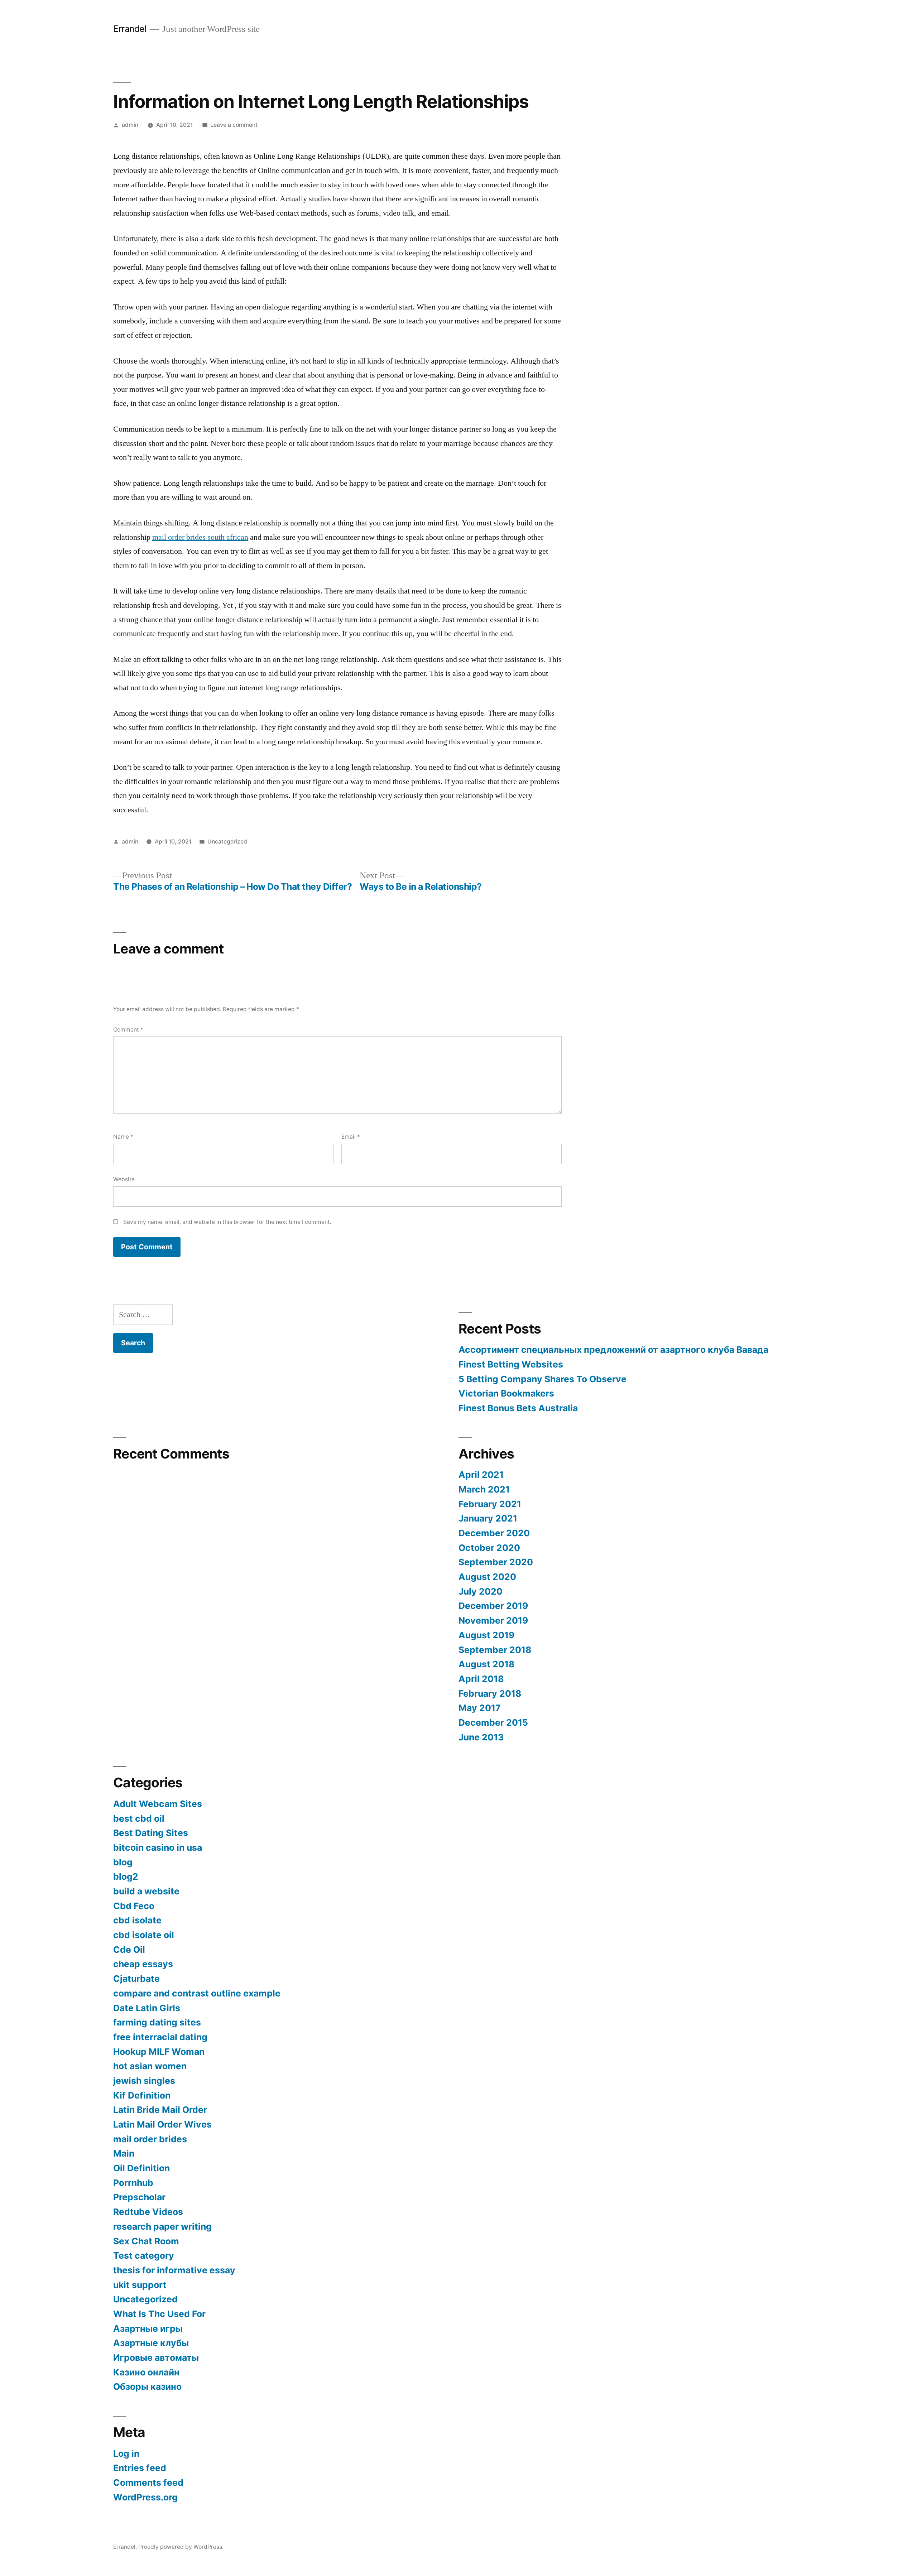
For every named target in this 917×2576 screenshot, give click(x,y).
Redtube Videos (148, 2212)
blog (123, 1862)
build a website (146, 1891)
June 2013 (481, 1737)
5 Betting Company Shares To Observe (542, 1379)
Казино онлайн (146, 2372)
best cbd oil (139, 1818)
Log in (126, 2454)
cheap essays (143, 1964)
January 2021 (488, 1518)
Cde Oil (129, 1950)
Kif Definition (142, 2095)
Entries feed (140, 2468)
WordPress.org (145, 2497)
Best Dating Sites (151, 1833)
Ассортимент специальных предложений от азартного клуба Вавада (613, 1350)
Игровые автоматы (156, 2358)
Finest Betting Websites (511, 1364)
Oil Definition (141, 2168)
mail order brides (150, 2139)
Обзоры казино (147, 2387)
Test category (144, 2255)
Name (123, 1137)
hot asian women (150, 2066)
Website (124, 1179)
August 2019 (486, 1635)
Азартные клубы (151, 2343)
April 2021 (481, 1475)
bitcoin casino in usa (158, 1847)
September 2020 (496, 1562)
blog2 (126, 1876)
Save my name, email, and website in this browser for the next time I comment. (227, 1222)
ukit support (140, 2285)
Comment (128, 1030)
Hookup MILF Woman (159, 2052)
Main (124, 2153)
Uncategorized (227, 842)
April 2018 (481, 1679)
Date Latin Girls (147, 2008)
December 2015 (493, 1722)
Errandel (130, 29)
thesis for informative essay (174, 2270)
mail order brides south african (200, 537)
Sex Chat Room (146, 2241)
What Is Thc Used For (159, 2314)
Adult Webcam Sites (158, 1804)
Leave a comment (234, 125)
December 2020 (494, 1533)
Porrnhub (133, 2183)
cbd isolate (137, 1920)
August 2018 (486, 1664)
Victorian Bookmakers (506, 1393)
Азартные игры (148, 2329)
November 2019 (493, 1620)
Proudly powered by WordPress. (181, 2547)
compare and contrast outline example (197, 1993)
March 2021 (484, 1489)
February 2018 (490, 1693)
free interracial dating (160, 2037)
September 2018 (495, 1650)
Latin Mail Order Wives (162, 2124)
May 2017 (480, 1708)
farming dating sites (157, 2022)
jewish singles (144, 2081)
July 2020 (481, 1591)
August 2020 (487, 1577)
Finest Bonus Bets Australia (518, 1408)
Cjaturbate (136, 1979)
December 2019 (493, 1606)
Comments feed (148, 2483)
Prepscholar (139, 2197)
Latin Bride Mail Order (160, 2110)
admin (130, 125)
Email (351, 1137)
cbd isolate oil (144, 1935)
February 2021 (490, 1504)
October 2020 (489, 1548)
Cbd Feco (134, 1906)
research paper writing (162, 2226)
